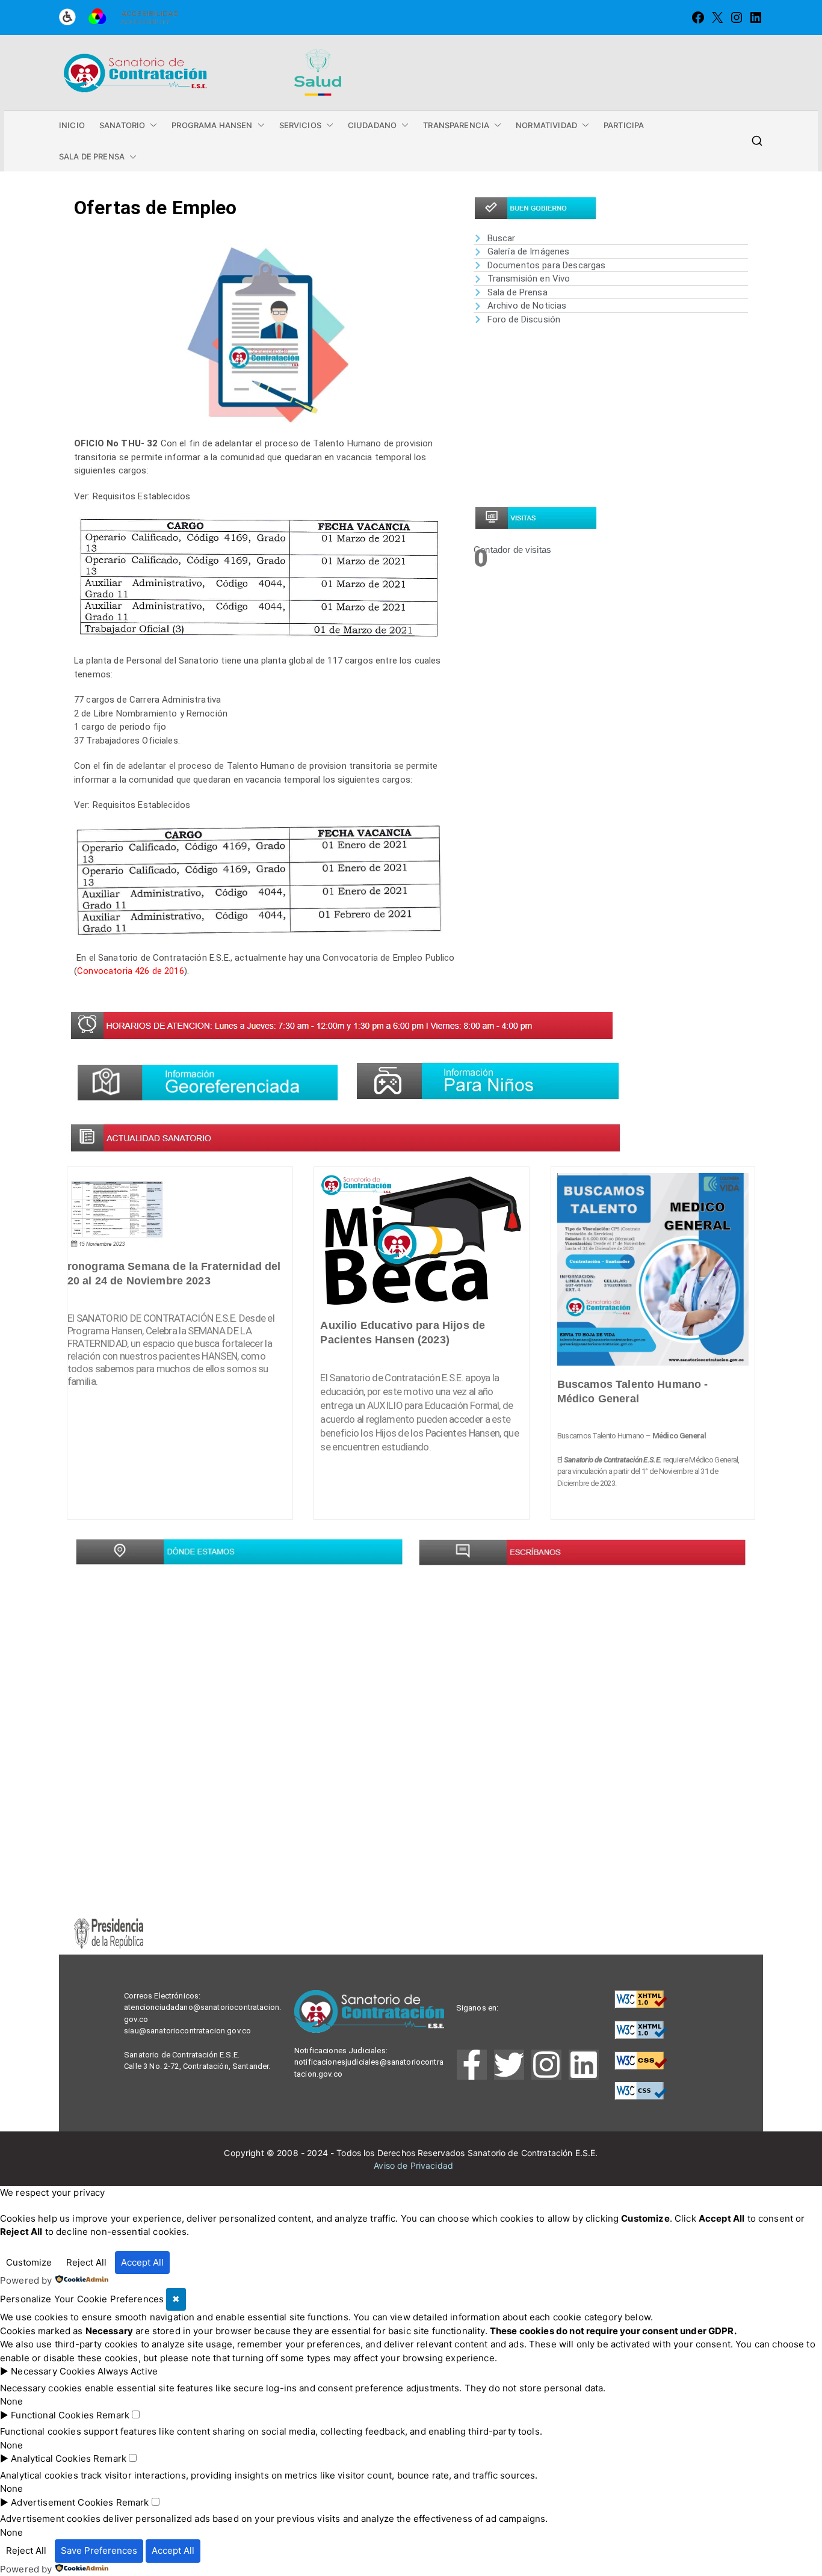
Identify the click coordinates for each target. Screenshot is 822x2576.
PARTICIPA (624, 125)
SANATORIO (122, 125)
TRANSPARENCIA (456, 125)
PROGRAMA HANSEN (212, 125)
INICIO (72, 125)
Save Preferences (99, 2550)
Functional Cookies (52, 2415)
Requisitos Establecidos (143, 496)
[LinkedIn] (756, 17)
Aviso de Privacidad (413, 2165)
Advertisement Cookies (62, 2502)
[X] (717, 17)
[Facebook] (698, 17)
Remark (113, 2415)
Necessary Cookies (53, 2371)
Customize (29, 2262)
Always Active (128, 2371)
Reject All (86, 2262)
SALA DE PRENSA (92, 156)
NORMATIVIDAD (546, 125)
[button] (151, 125)
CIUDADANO (372, 125)
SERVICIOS (300, 125)
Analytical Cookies (51, 2458)
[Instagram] (737, 17)
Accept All (142, 2262)
